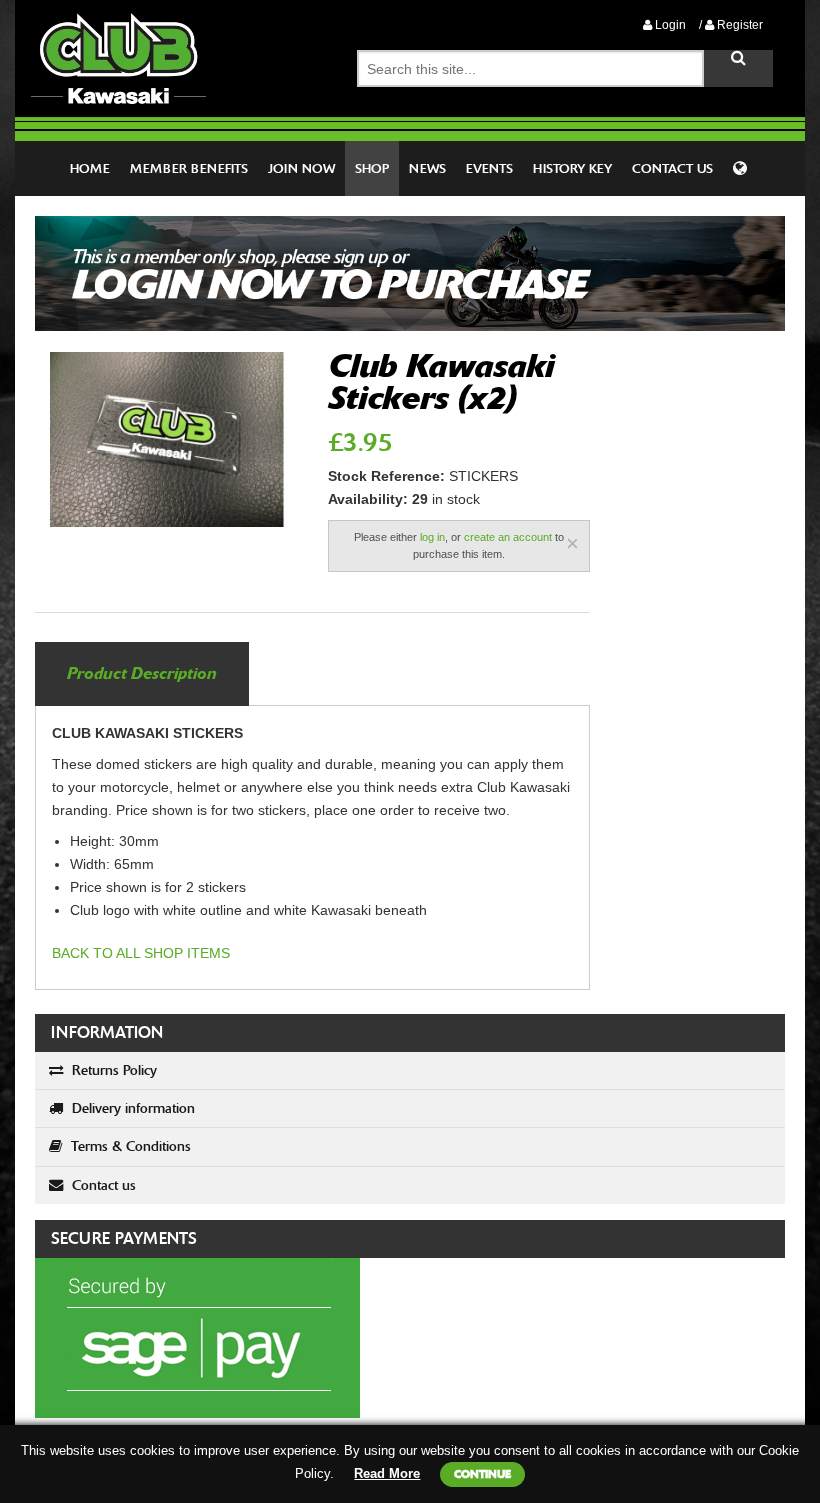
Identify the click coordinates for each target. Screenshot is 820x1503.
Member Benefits (189, 168)
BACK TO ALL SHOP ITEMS (141, 953)
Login (669, 25)
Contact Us (672, 168)
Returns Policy (112, 1070)
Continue (482, 1474)
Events (489, 168)
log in (432, 537)
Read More (387, 1473)
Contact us (102, 1185)
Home (90, 168)
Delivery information (131, 1108)
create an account (508, 537)
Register (738, 25)
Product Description (142, 673)
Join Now (301, 168)
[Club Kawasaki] (118, 57)
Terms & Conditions (129, 1146)
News (427, 168)
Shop (372, 168)
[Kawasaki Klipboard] (742, 168)
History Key (572, 168)
